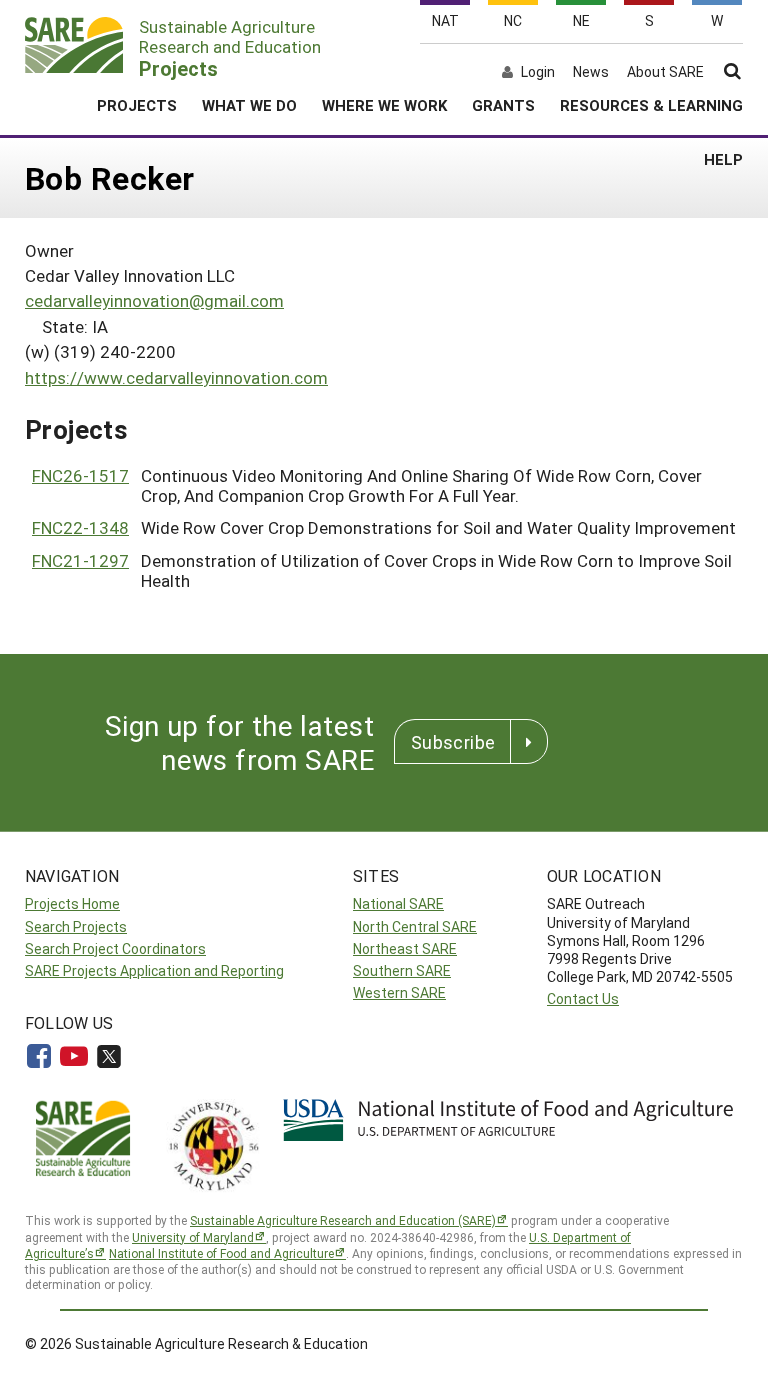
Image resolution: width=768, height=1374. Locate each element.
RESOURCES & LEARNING (651, 105)
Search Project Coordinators (115, 948)
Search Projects (76, 926)
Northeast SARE (405, 948)
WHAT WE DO (249, 105)
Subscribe (453, 742)
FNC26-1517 (80, 475)
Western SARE (399, 992)
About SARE (665, 72)
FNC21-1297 (80, 560)
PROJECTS (137, 105)
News (591, 72)
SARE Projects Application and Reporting (154, 970)
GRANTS (503, 105)
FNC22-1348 (80, 527)
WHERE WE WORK (384, 105)
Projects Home (72, 903)
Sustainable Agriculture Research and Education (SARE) (343, 1220)
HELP (723, 159)
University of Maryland (193, 1237)
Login (538, 72)
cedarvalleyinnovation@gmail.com (154, 300)
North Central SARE (415, 926)
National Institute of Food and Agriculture (221, 1253)
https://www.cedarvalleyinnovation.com (176, 377)
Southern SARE (402, 970)
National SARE (398, 903)
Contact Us (583, 998)
